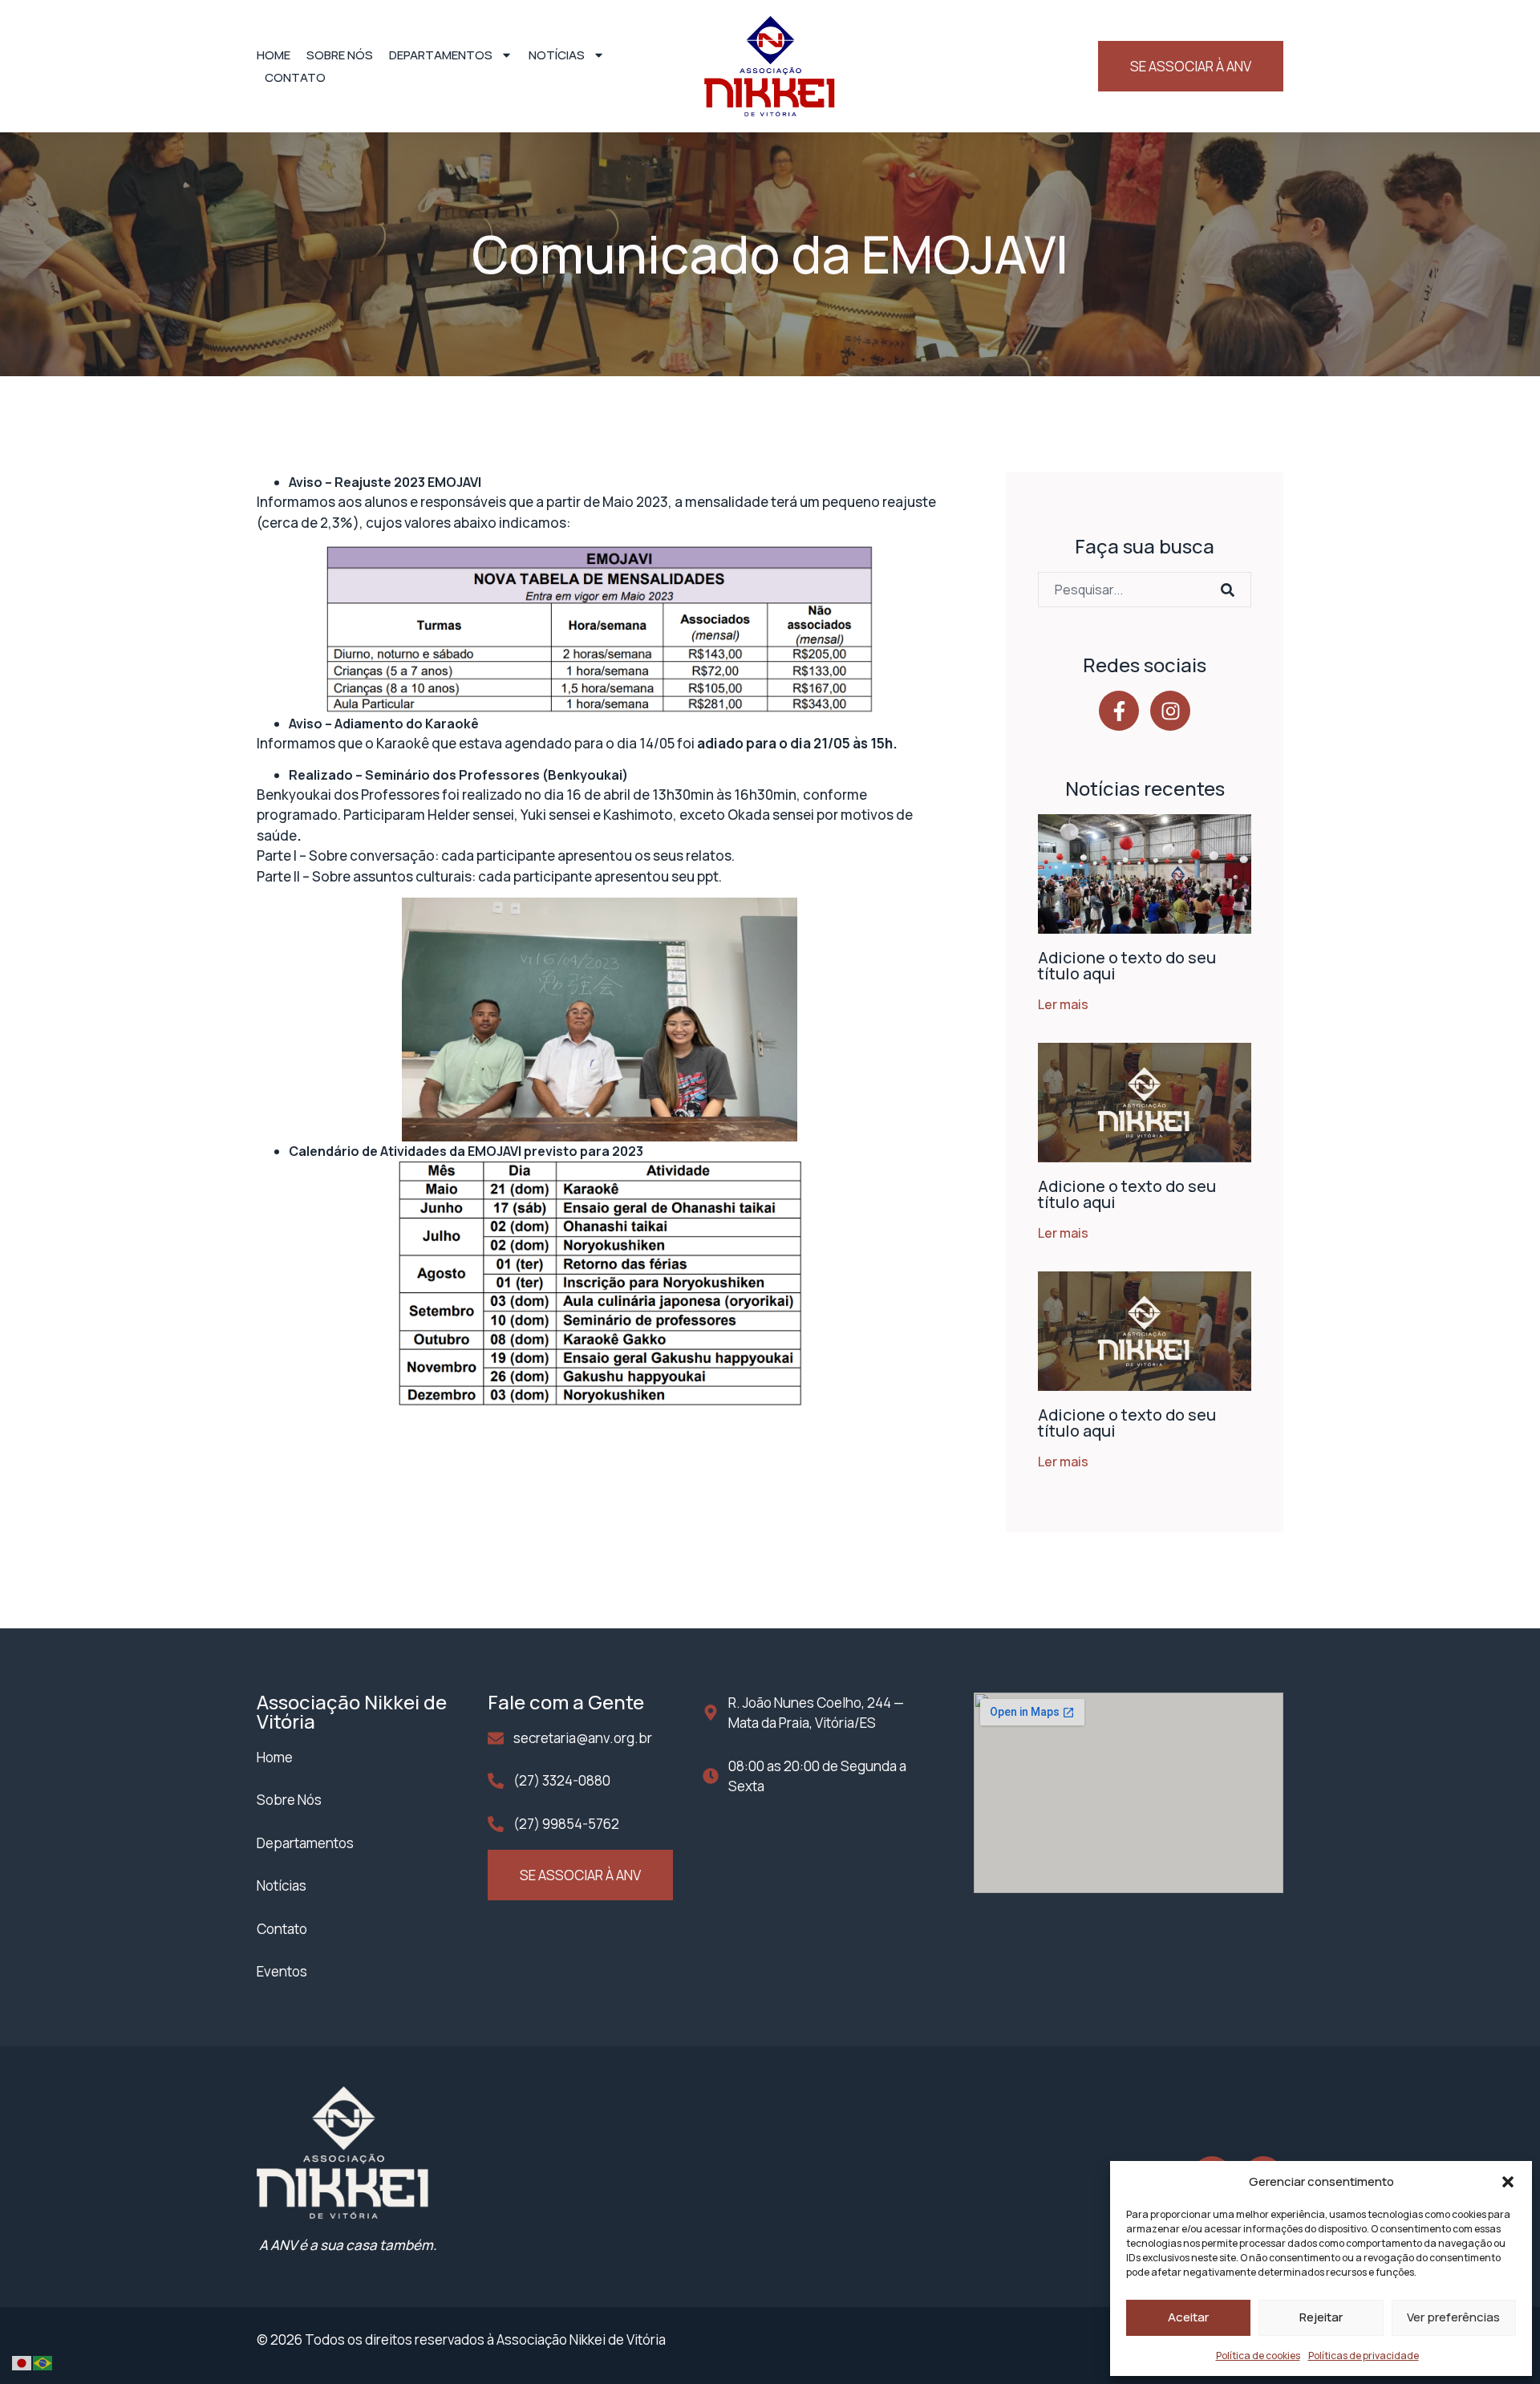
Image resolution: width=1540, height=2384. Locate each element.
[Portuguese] (43, 2362)
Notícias (557, 55)
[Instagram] (1170, 711)
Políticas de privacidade (1364, 2356)
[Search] (1232, 590)
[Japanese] (22, 2362)
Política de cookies (1258, 2356)
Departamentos (441, 55)
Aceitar (1188, 2317)
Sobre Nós (340, 55)
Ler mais (1063, 1004)
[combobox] (1125, 590)
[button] (1508, 2182)
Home (274, 55)
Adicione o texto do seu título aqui (1127, 965)
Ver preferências (1453, 2317)
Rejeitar (1321, 2317)
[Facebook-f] (1119, 711)
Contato (295, 77)
